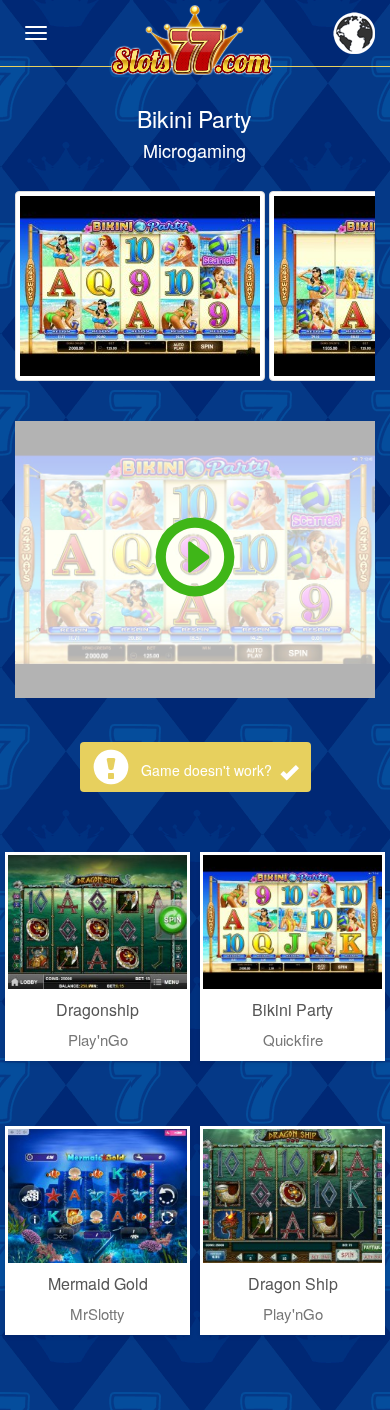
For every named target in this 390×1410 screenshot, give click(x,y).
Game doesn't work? (208, 770)
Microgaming (194, 150)
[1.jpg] (140, 286)
